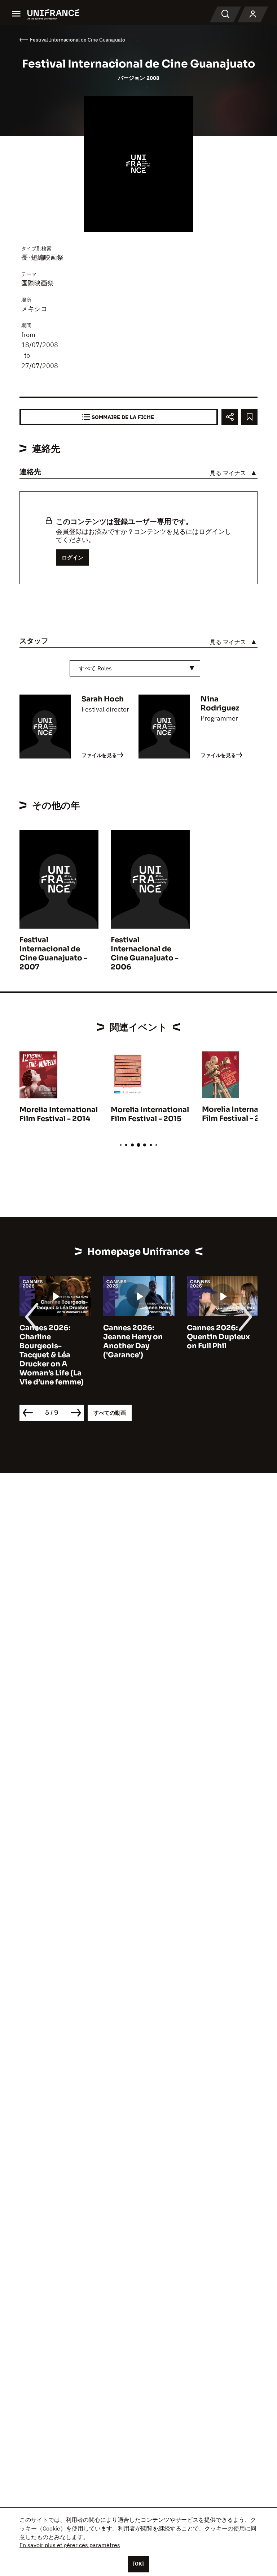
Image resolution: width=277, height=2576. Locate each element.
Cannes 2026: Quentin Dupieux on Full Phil (218, 1337)
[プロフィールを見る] (253, 14)
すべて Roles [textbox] (95, 668)
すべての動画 (110, 1413)
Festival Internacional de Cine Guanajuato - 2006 (145, 954)
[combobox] (135, 668)
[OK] (138, 2564)
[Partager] (230, 417)
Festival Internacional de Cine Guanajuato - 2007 (53, 954)
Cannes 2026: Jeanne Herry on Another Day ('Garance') (133, 1341)
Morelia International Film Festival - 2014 (59, 1114)
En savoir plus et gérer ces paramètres (70, 2545)
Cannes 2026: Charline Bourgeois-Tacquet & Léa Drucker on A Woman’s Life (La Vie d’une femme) (52, 1355)
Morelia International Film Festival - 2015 (150, 1114)
